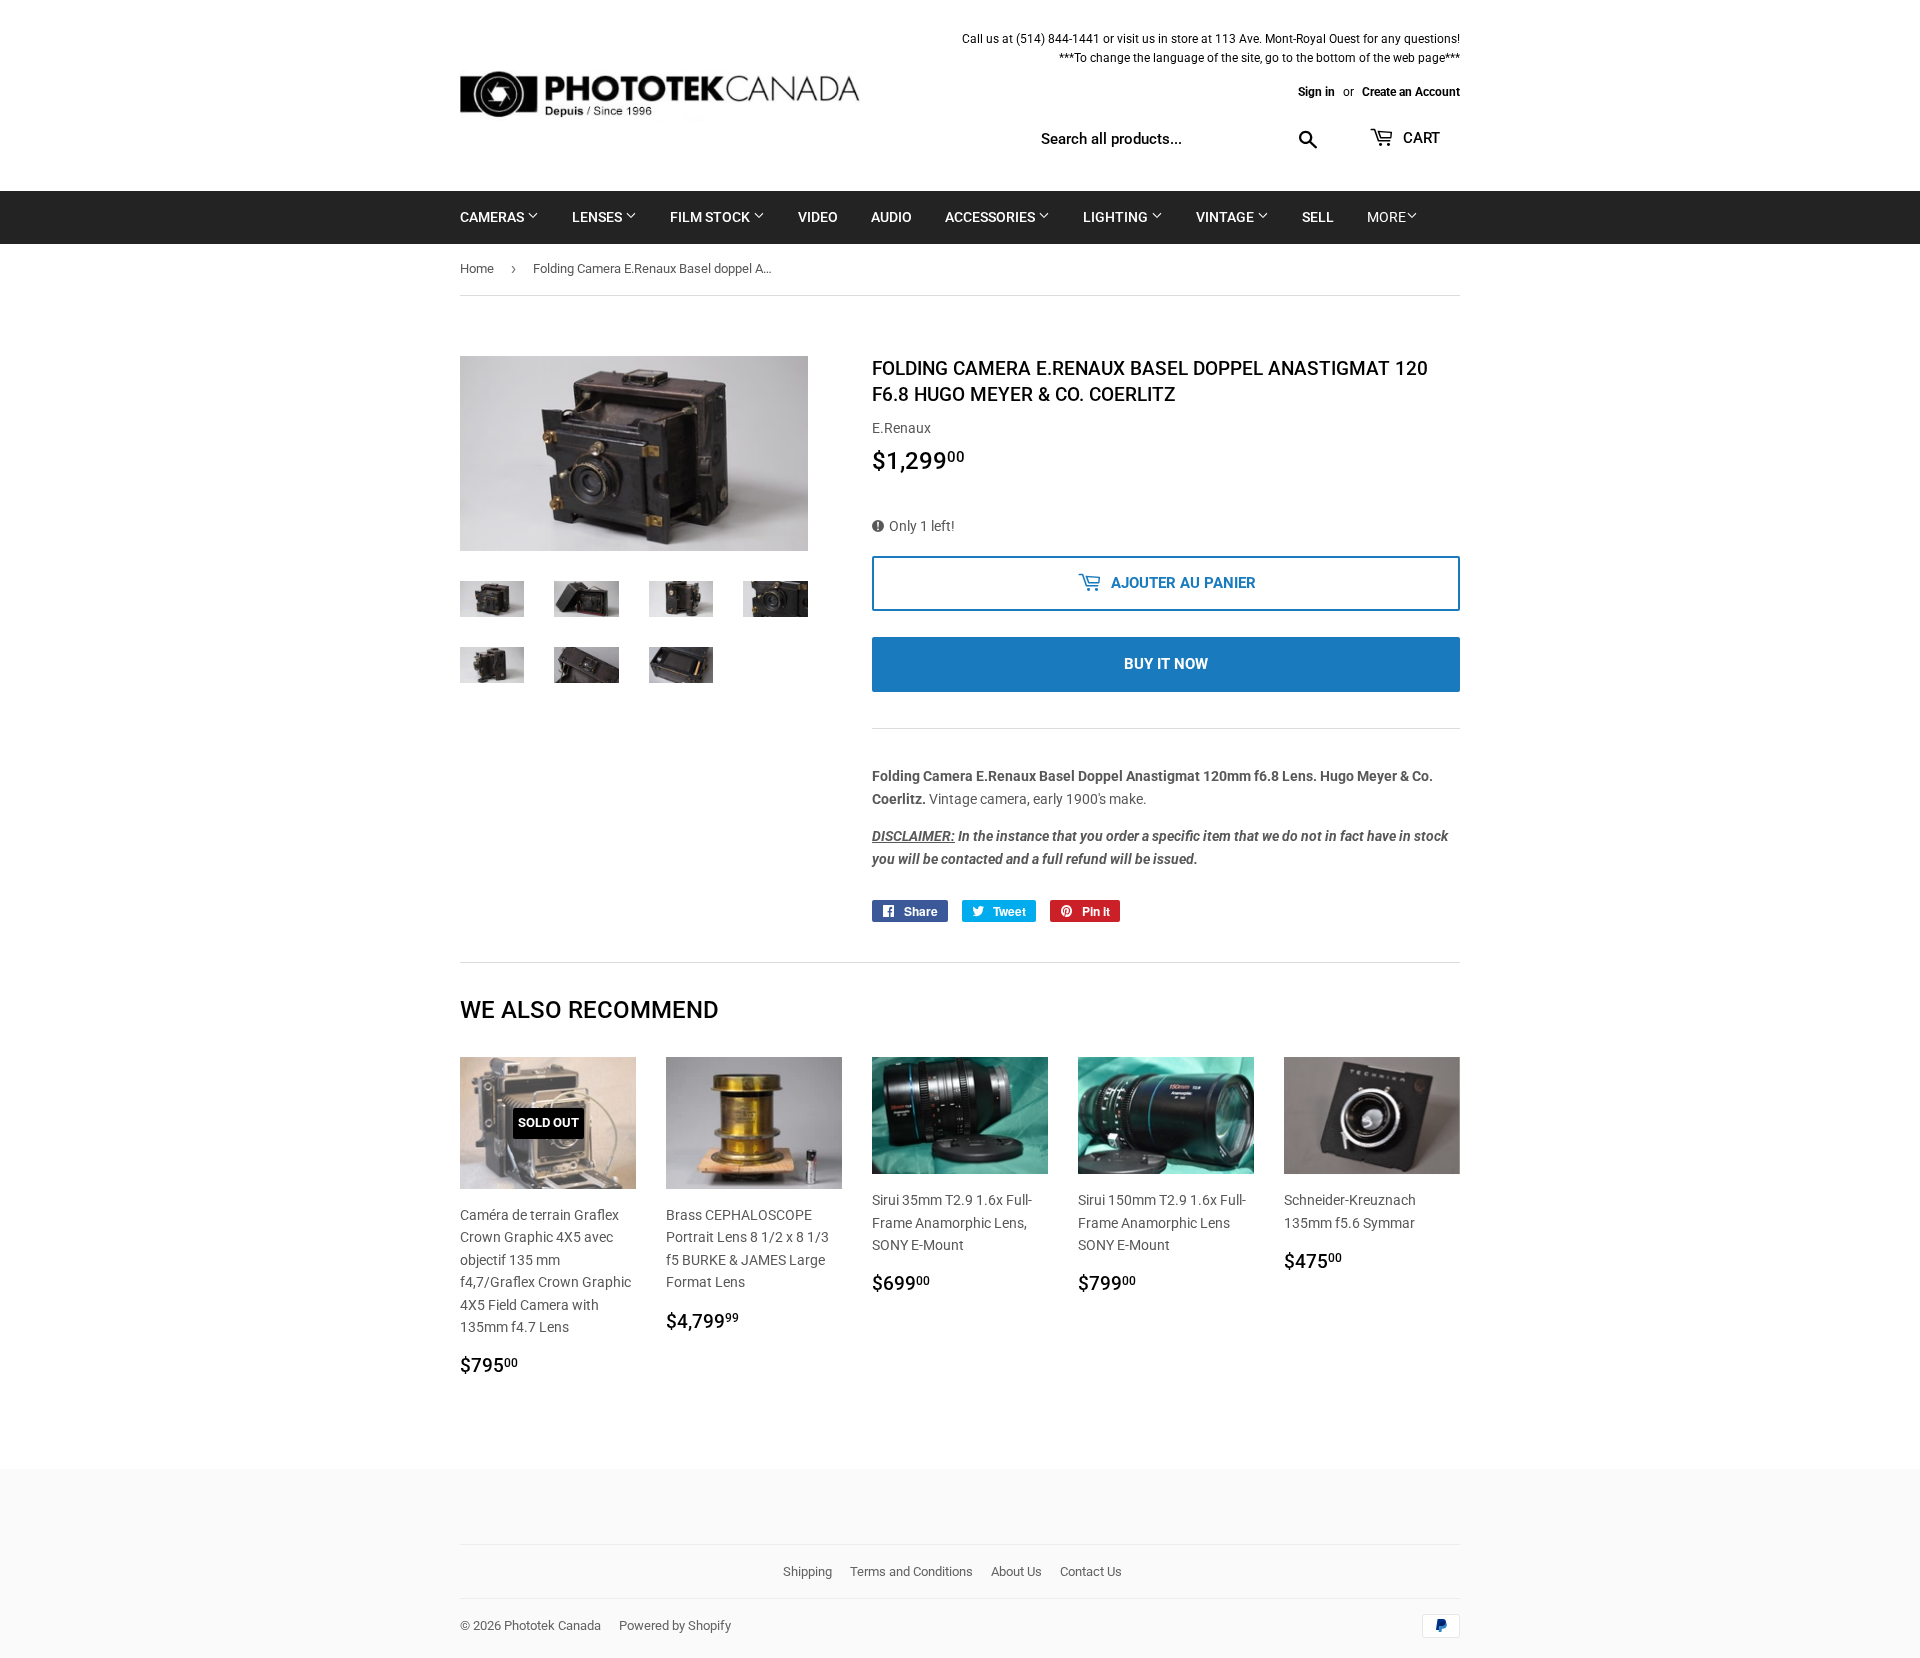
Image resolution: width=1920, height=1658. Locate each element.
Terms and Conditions (911, 1571)
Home (477, 268)
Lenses (598, 217)
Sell (1318, 217)
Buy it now (1166, 664)
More (1386, 217)
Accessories (991, 217)
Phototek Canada (552, 1625)
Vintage (1226, 217)
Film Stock (711, 217)
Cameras (493, 217)
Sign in (1316, 92)
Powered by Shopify (675, 1625)
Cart (1419, 138)
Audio (891, 217)
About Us (1016, 1571)
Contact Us (1091, 1571)
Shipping (807, 1571)
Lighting (1117, 217)
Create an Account (1411, 92)
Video (818, 217)
